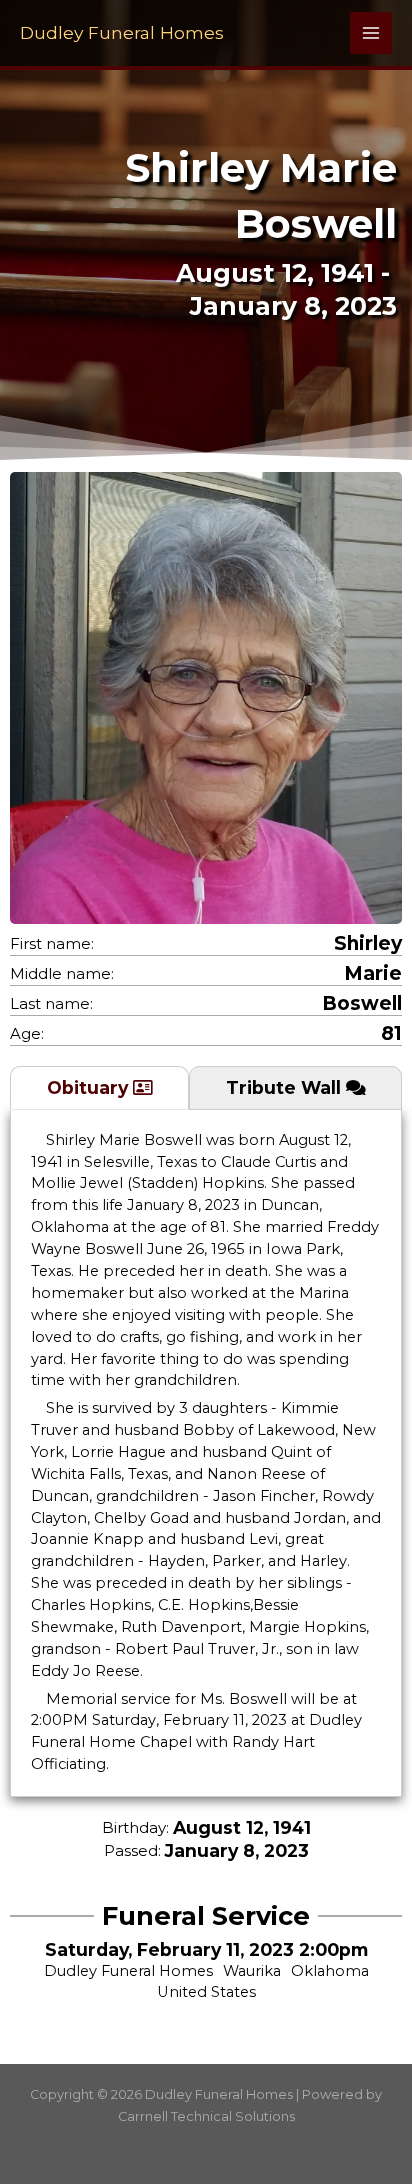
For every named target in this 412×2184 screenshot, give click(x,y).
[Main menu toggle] (371, 33)
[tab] (99, 1087)
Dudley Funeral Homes (122, 32)
